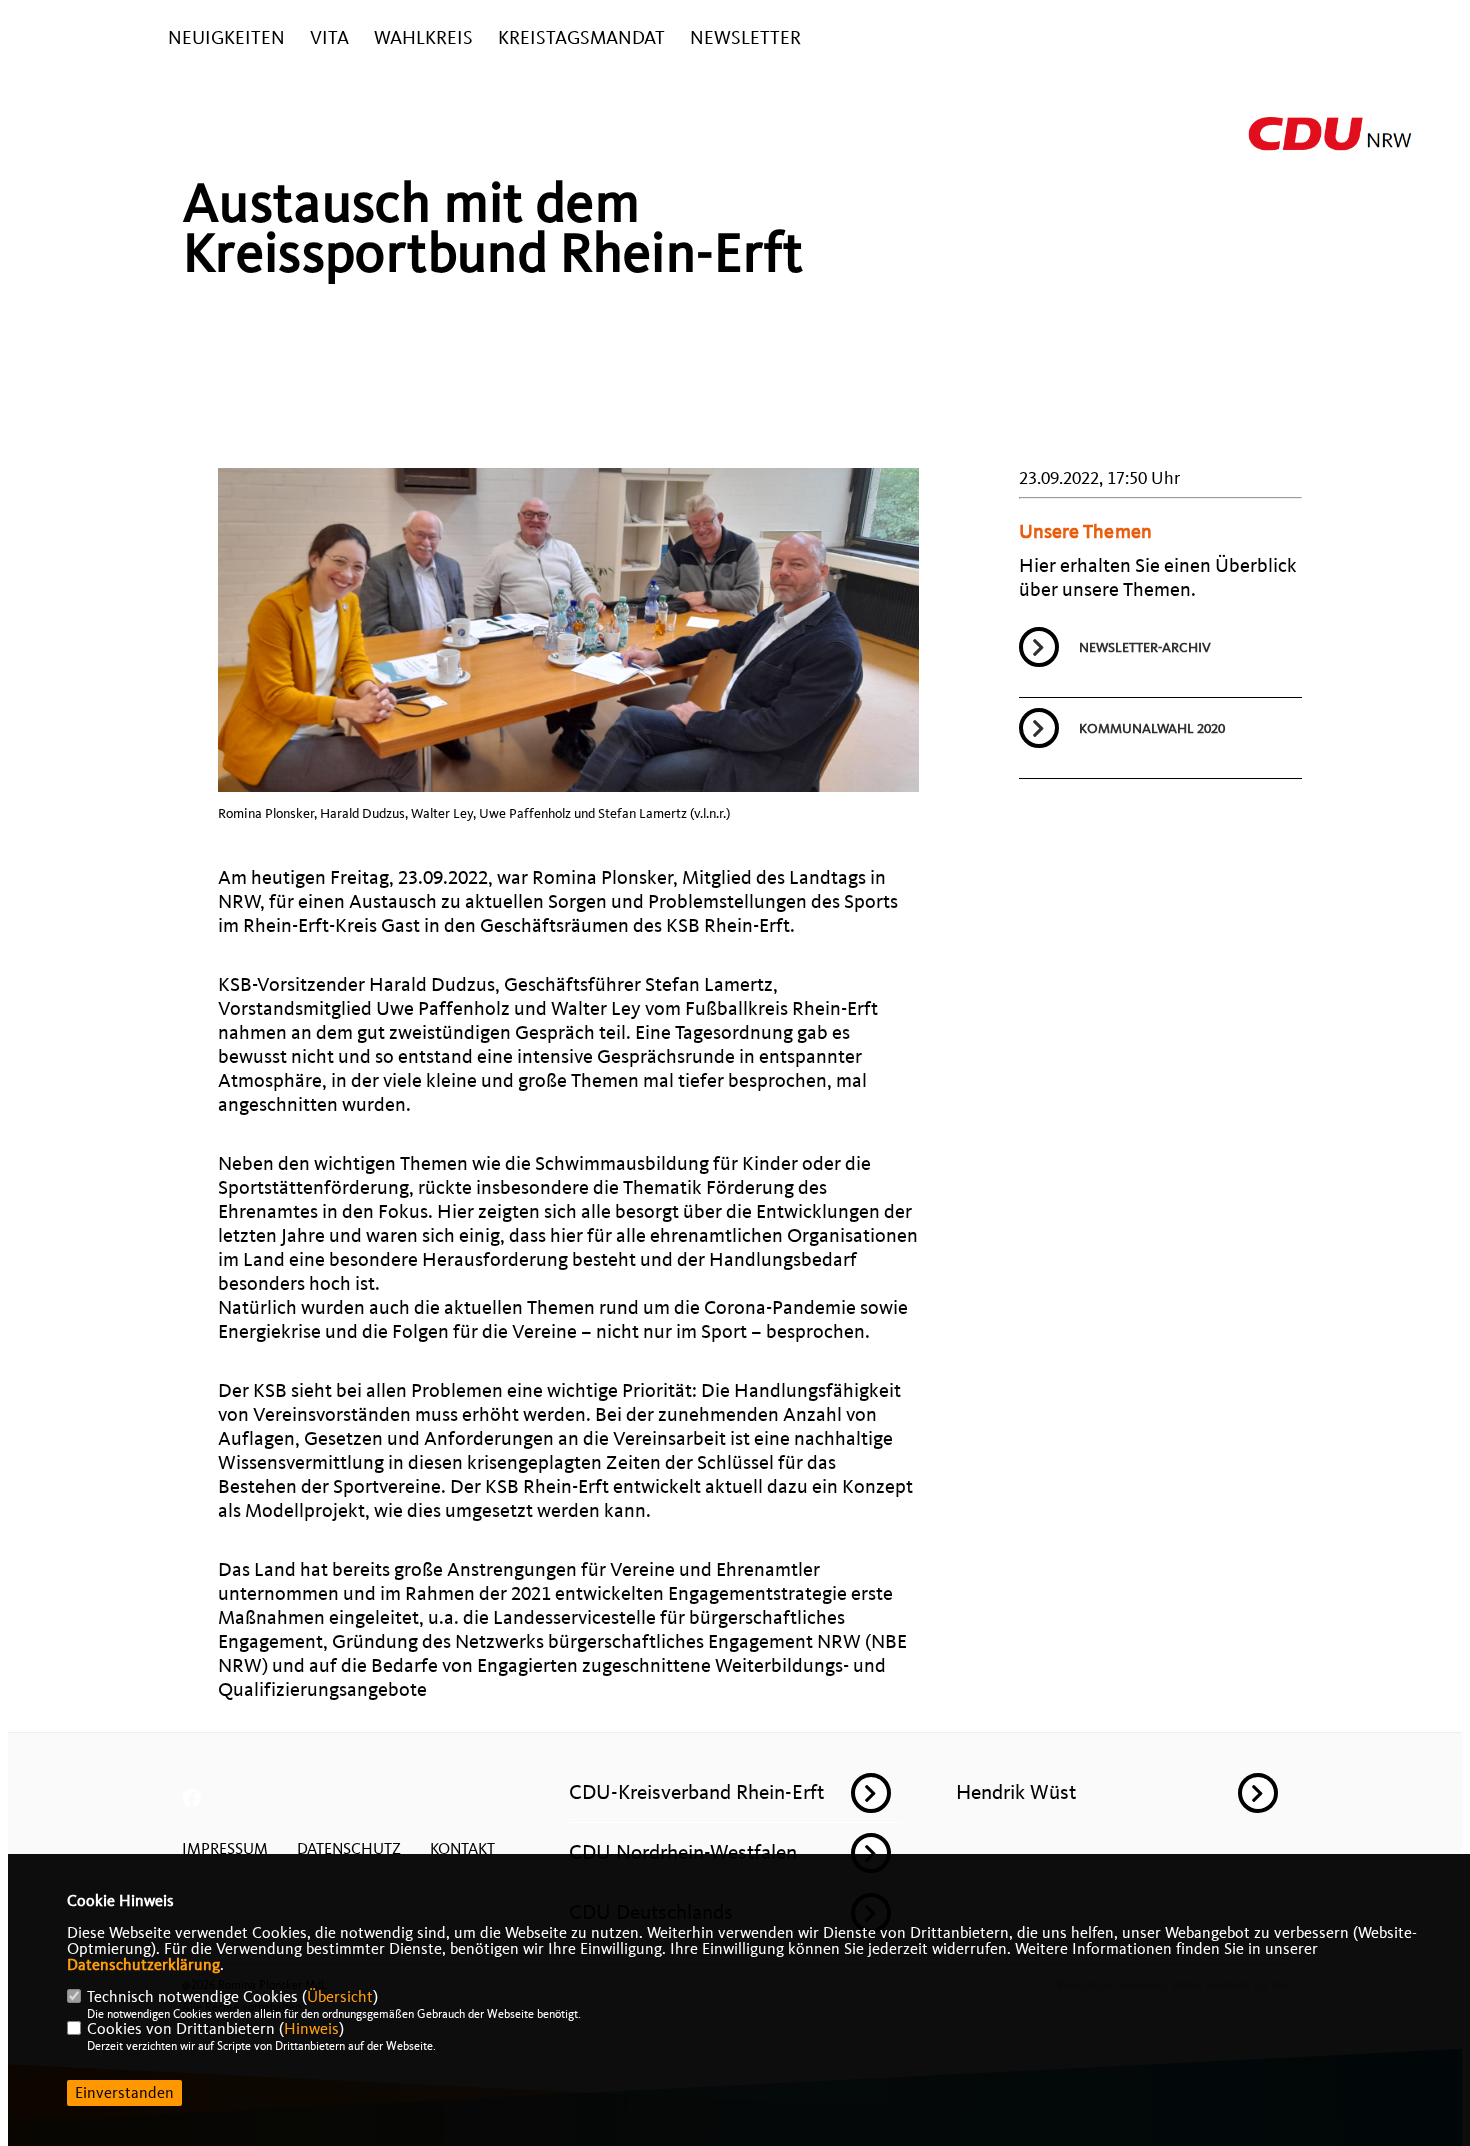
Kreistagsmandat (581, 38)
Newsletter (745, 38)
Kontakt (462, 1849)
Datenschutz (349, 1849)
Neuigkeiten (226, 38)
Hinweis (311, 2029)
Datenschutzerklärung (143, 1965)
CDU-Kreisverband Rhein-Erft (696, 1792)
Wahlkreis (423, 38)
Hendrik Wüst (1016, 1792)
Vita (329, 38)
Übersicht (340, 1997)
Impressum (225, 1849)
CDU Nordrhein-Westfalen (683, 1852)
